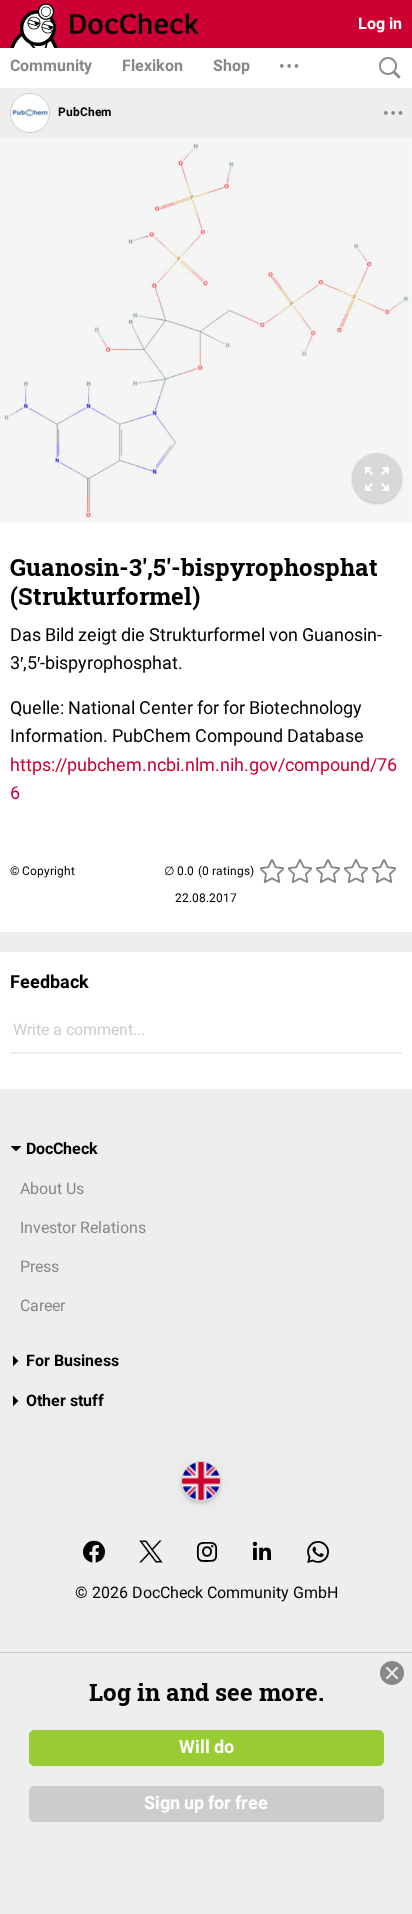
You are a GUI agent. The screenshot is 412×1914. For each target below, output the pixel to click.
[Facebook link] (94, 1553)
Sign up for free (206, 1803)
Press (39, 1266)
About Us (52, 1188)
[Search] (385, 68)
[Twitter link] (151, 1553)
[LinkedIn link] (262, 1553)
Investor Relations (83, 1227)
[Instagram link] (207, 1553)
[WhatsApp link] (318, 1553)
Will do (206, 1747)
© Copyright (42, 871)
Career (42, 1305)
